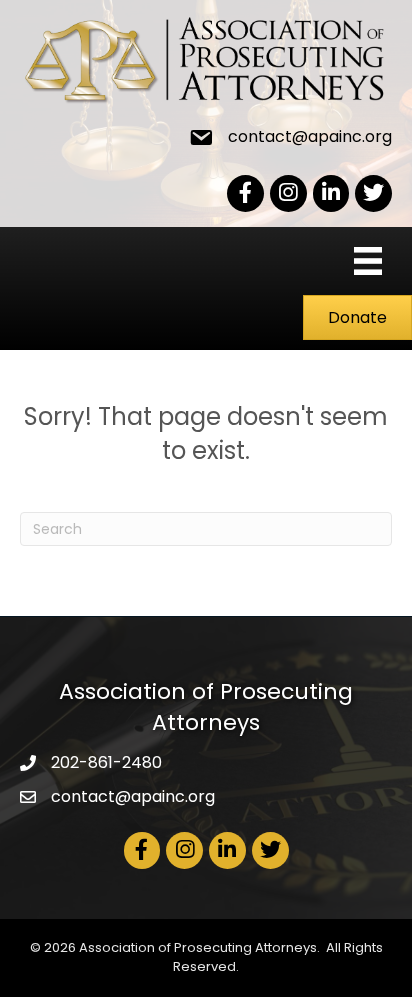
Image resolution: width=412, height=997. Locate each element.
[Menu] (368, 261)
